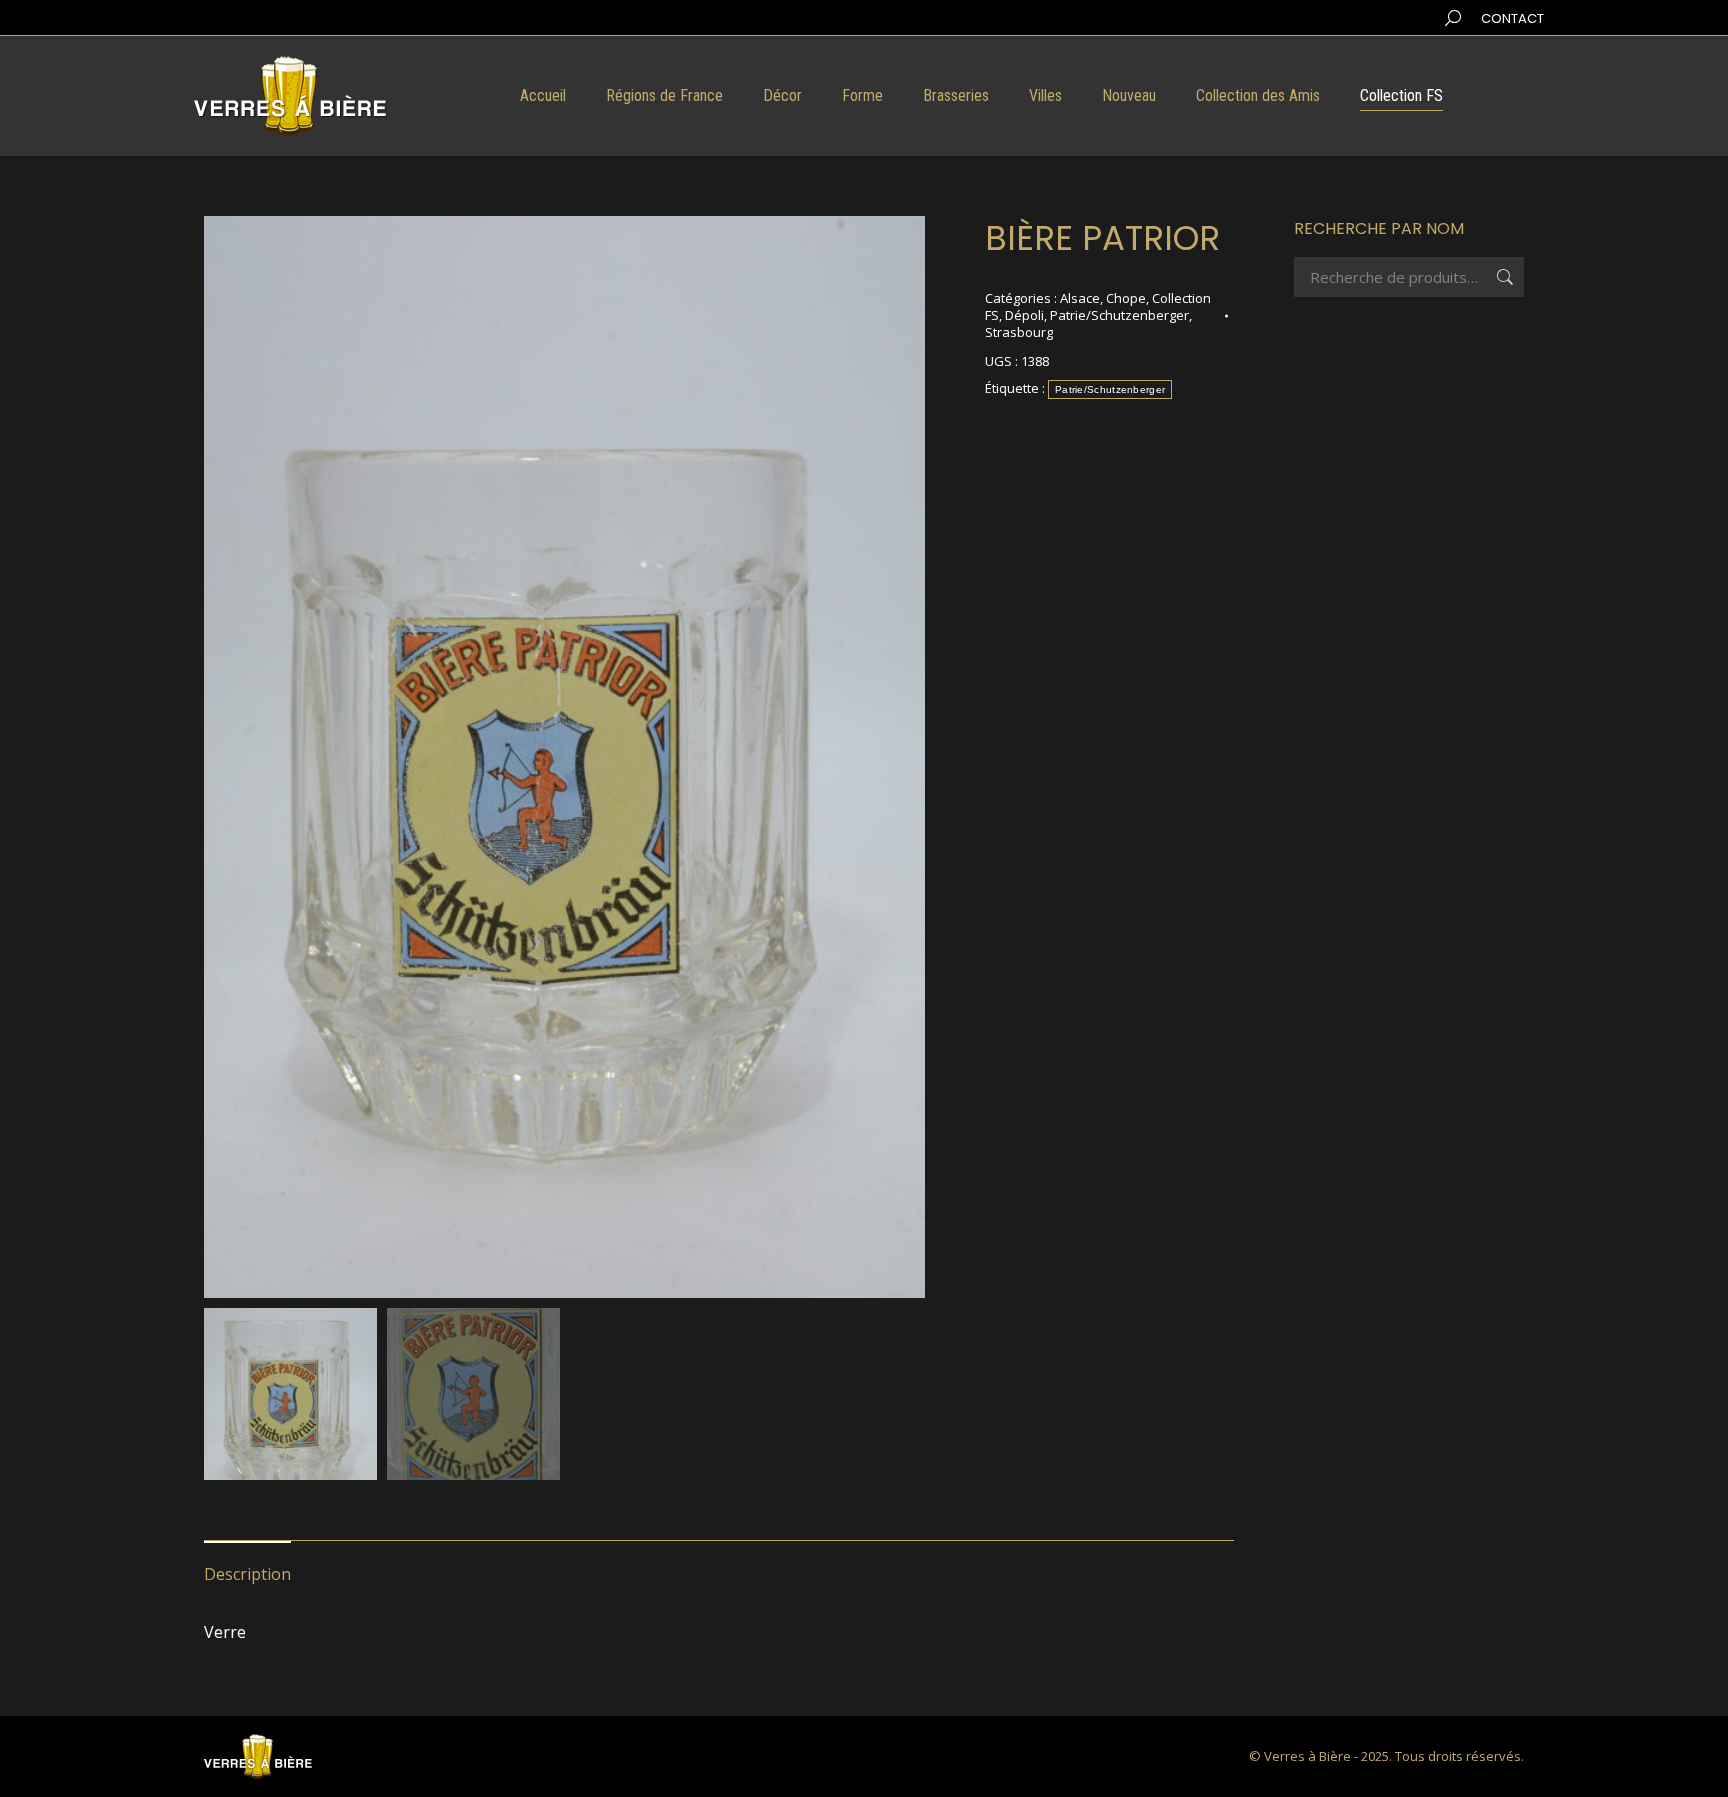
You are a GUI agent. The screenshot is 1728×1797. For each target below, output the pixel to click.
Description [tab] (247, 1574)
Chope (1126, 298)
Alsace (1080, 298)
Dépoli (1024, 315)
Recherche (1503, 277)
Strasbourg (1019, 332)
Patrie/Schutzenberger (1119, 315)
